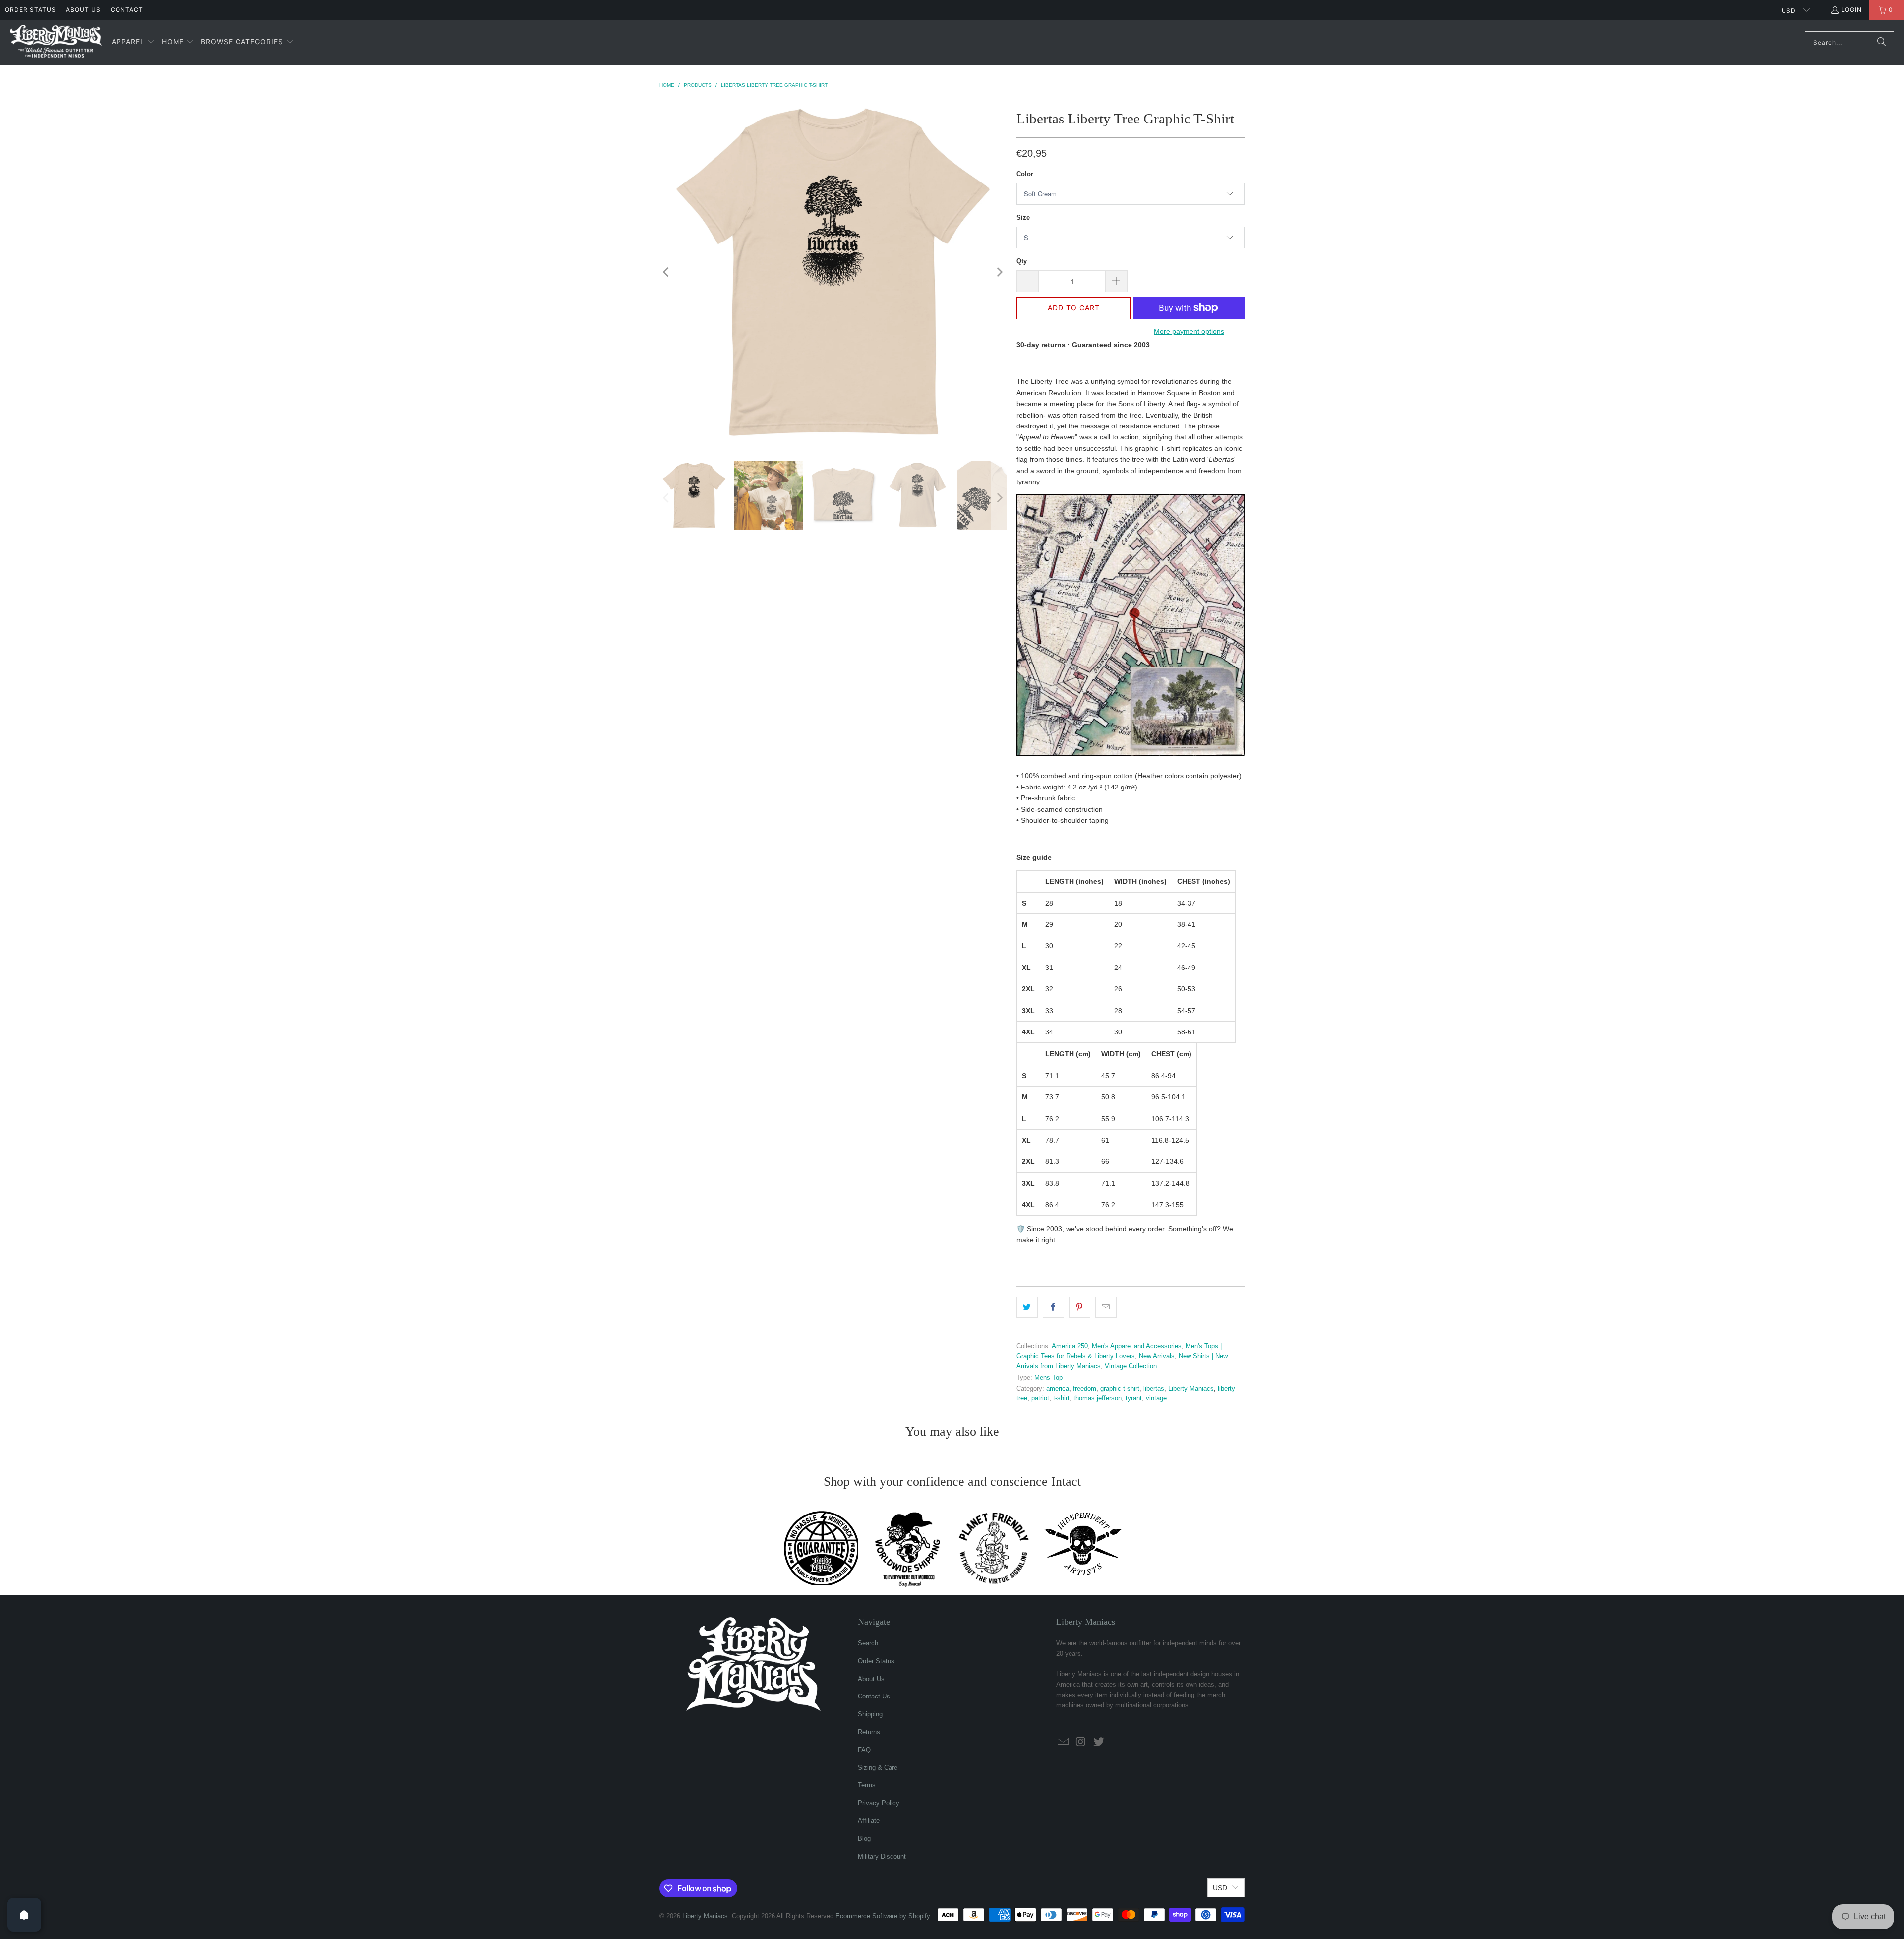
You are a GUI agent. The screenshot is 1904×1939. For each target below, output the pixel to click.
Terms (867, 1785)
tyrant (1134, 1398)
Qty (1022, 261)
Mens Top (1048, 1378)
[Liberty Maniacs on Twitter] (1099, 1742)
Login (1851, 10)
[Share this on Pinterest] (1080, 1307)
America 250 (1070, 1346)
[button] (133, 42)
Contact (127, 10)
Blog (864, 1839)
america (1058, 1389)
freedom (1085, 1389)
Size (1023, 217)
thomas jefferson (1098, 1398)
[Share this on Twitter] (1027, 1307)
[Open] (24, 1915)
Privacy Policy (879, 1803)
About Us (83, 10)
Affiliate (869, 1821)
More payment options (1189, 331)
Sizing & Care (878, 1768)
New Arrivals (1157, 1356)
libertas (1154, 1389)
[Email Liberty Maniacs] (1064, 1742)
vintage (1156, 1398)
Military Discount (882, 1856)
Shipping (870, 1714)
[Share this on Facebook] (1053, 1307)
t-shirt (1061, 1398)
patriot (1040, 1398)
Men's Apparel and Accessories (1137, 1346)
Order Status (30, 10)
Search (868, 1643)
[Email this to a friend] (1106, 1307)
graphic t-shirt (1120, 1389)
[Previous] (667, 272)
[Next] (999, 272)
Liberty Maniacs (1191, 1389)
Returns (869, 1732)
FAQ (864, 1750)
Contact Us (874, 1696)
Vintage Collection (1131, 1366)
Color (1025, 174)
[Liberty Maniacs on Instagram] (1081, 1742)
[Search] (1882, 42)
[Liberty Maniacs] (56, 42)
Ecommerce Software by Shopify (883, 1916)
